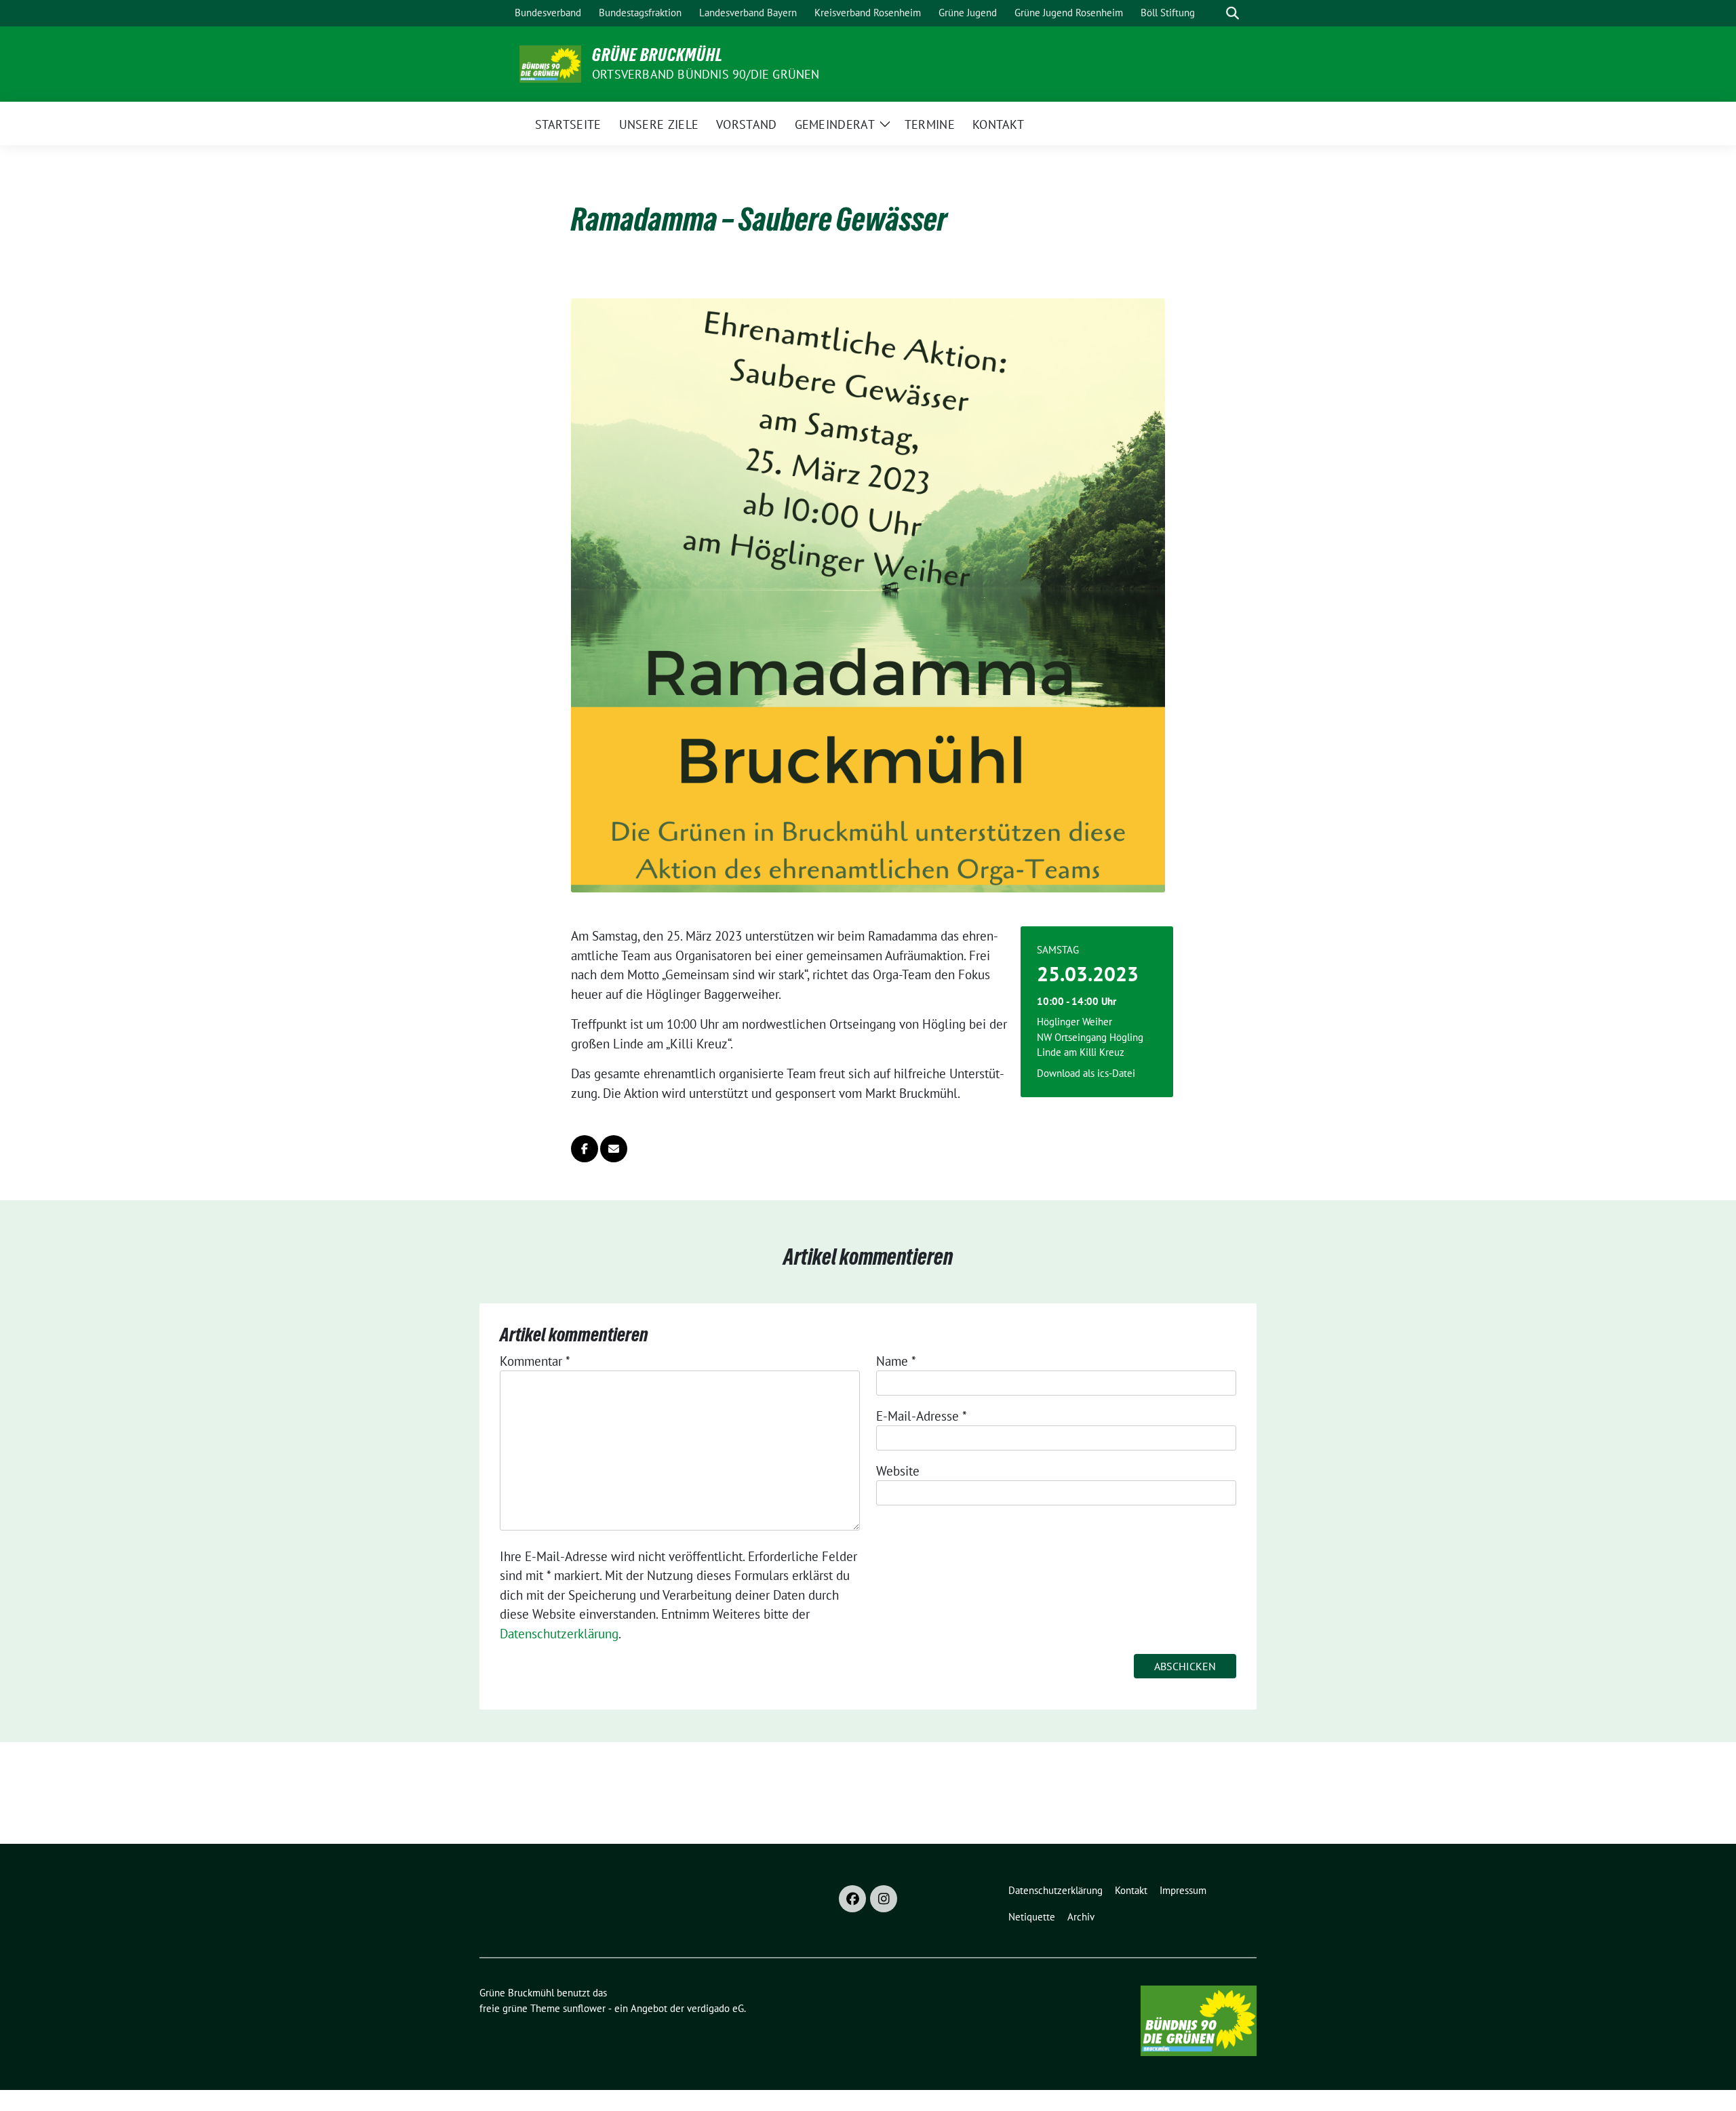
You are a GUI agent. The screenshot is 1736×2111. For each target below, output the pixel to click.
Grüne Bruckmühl (657, 55)
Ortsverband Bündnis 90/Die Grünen (706, 74)
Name (896, 1361)
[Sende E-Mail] (614, 1149)
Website (898, 1471)
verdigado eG (715, 2008)
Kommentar (535, 1361)
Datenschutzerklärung (559, 1634)
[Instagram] (884, 1899)
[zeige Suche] (1232, 13)
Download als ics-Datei (1086, 1073)
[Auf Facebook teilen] (585, 1149)
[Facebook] (852, 1899)
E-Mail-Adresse (922, 1416)
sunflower (584, 2008)
